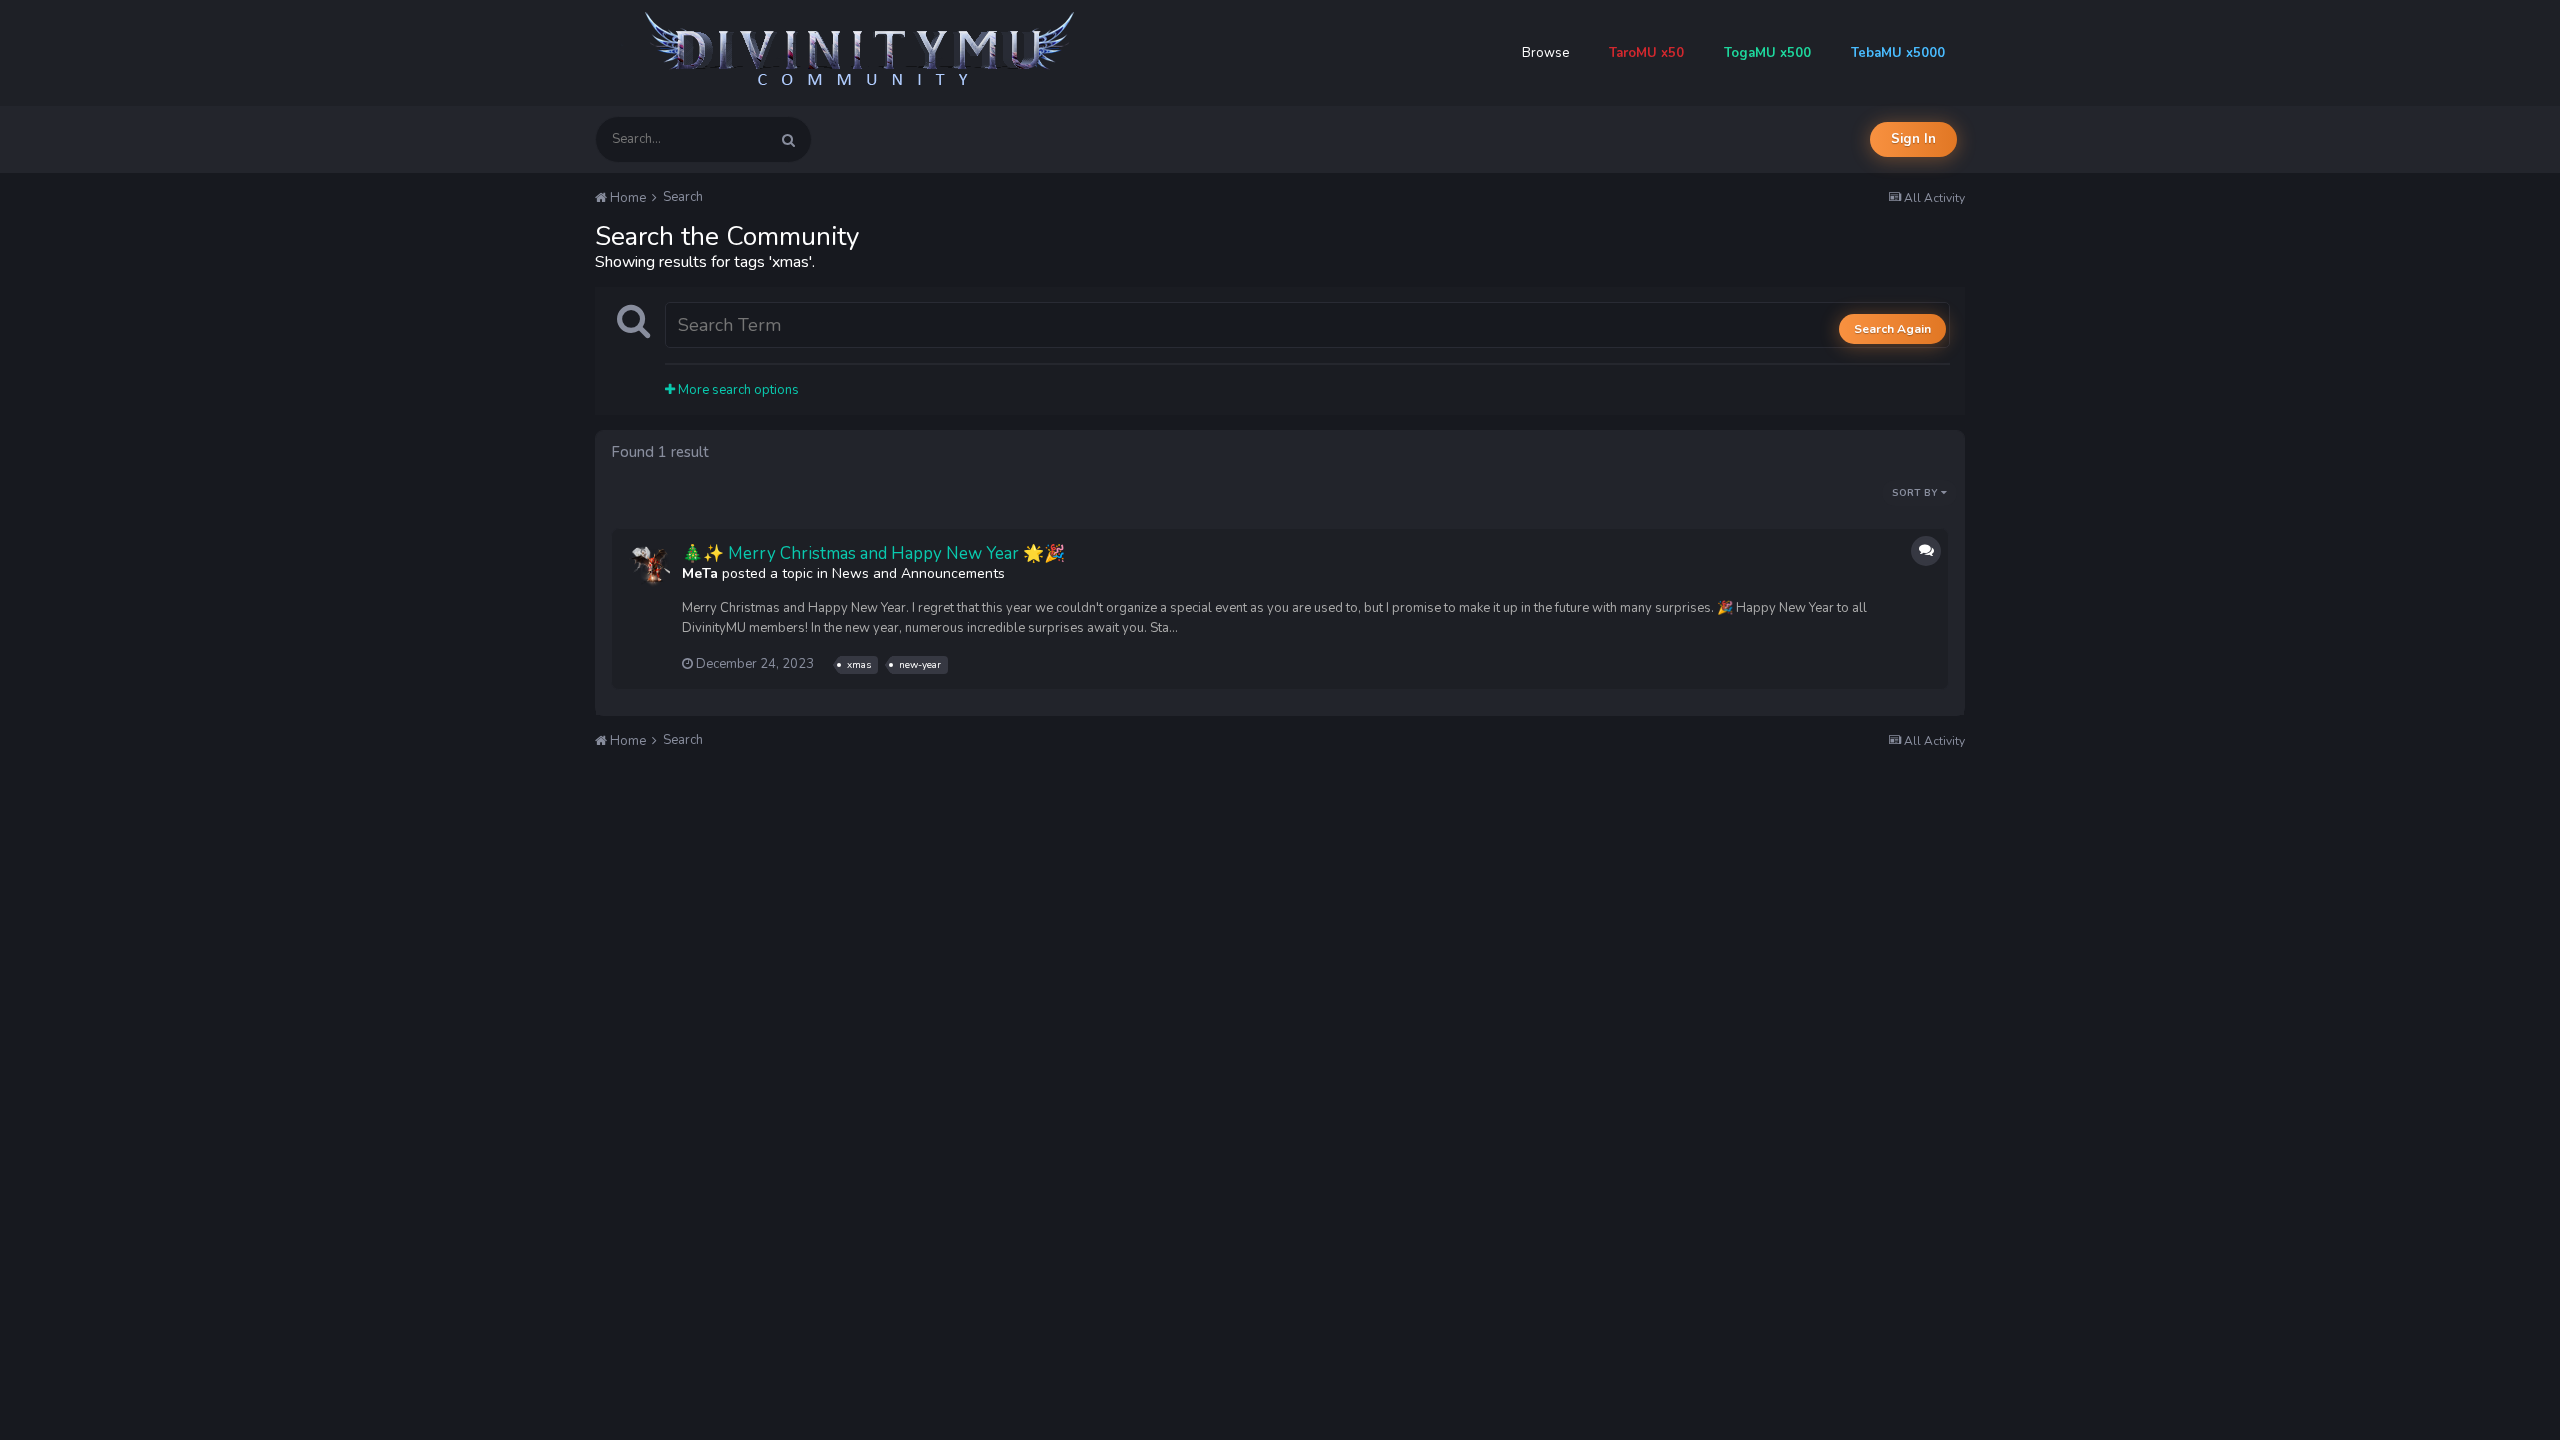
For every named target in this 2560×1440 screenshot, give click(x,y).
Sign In (1913, 139)
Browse (1545, 53)
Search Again (1892, 329)
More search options (737, 390)
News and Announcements (918, 573)
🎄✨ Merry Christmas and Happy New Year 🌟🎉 (873, 553)
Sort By (1916, 493)
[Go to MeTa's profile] (649, 566)
